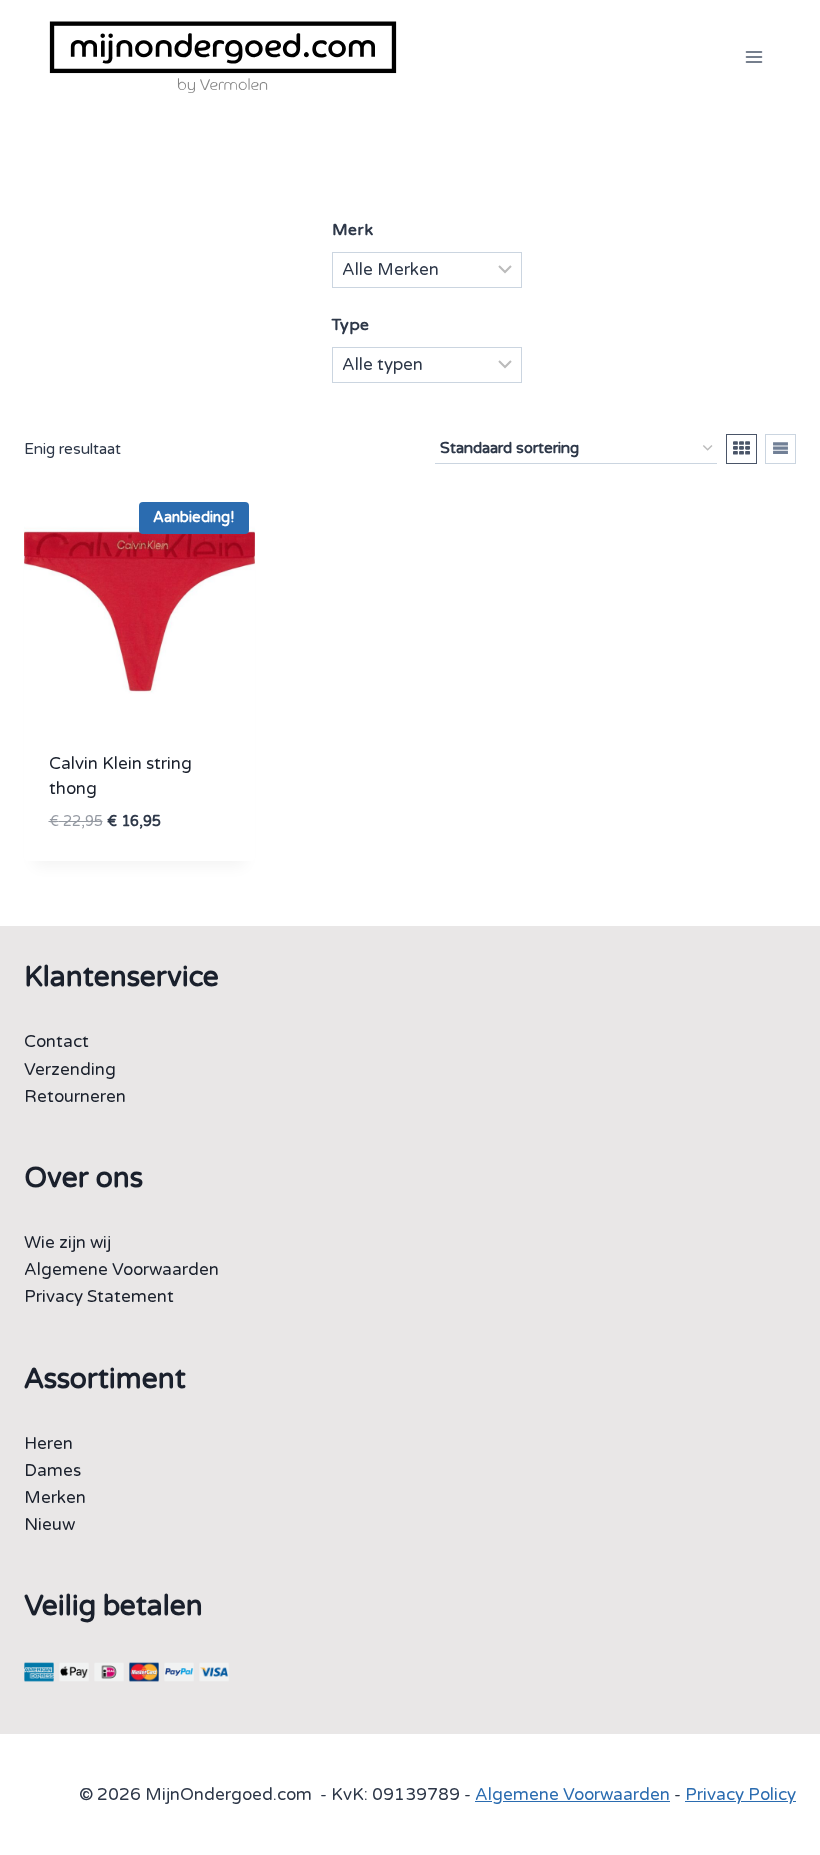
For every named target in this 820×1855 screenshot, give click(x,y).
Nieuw (49, 1524)
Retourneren (75, 1096)
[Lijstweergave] (780, 449)
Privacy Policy (740, 1794)
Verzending (70, 1069)
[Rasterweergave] (741, 449)
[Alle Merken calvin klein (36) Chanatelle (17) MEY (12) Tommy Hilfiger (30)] (427, 270)
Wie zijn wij (67, 1242)
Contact (56, 1041)
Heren (48, 1443)
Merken (55, 1497)
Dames (52, 1470)
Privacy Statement (99, 1296)
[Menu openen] (753, 56)
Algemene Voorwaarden (121, 1269)
